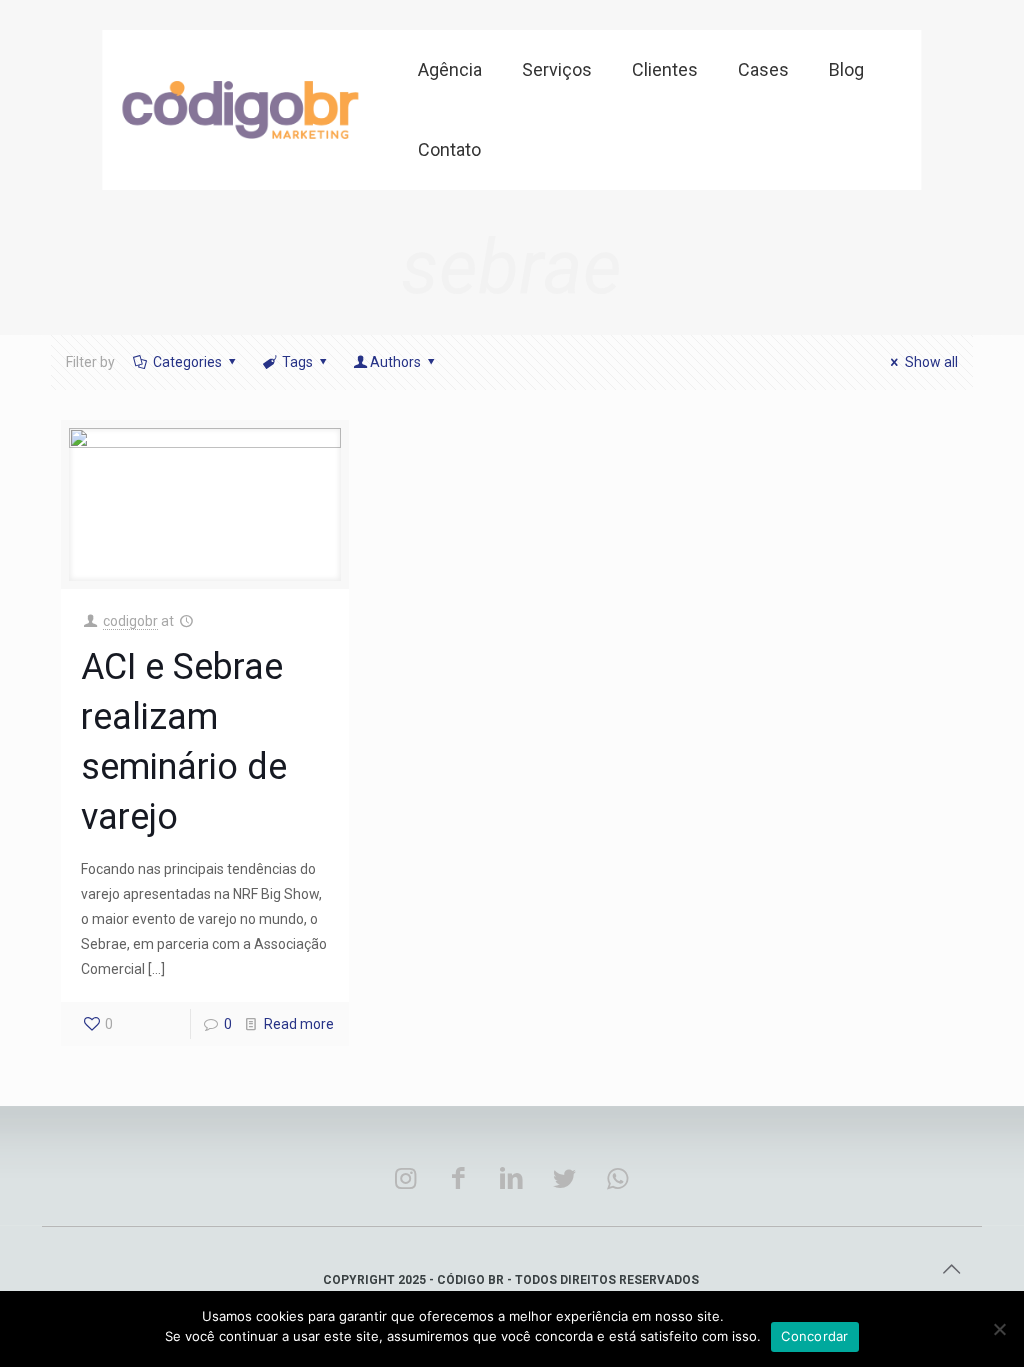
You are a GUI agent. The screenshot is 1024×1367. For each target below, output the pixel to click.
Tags (297, 362)
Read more (299, 1024)
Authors (395, 362)
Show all (931, 362)
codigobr (130, 621)
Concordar (814, 1336)
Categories (187, 362)
